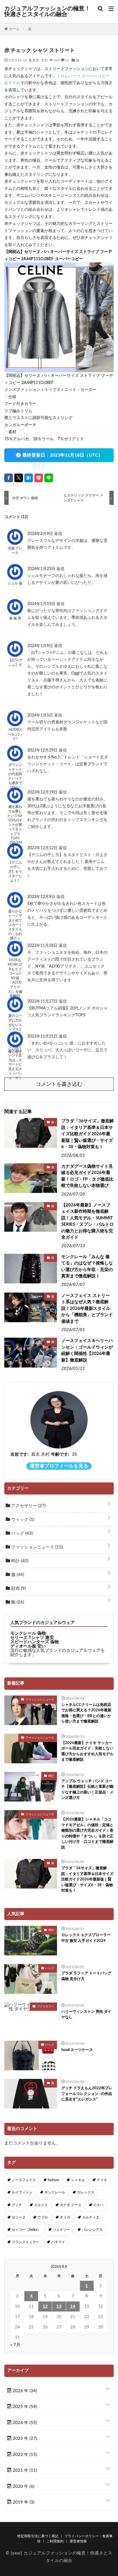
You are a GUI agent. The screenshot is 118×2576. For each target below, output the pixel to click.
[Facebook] (9, 478)
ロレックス (86, 2192)
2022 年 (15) (24, 2455)
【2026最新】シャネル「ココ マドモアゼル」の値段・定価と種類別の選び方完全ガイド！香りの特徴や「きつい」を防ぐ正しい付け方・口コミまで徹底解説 (87, 1833)
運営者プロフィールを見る (59, 1466)
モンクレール (55, 2192)
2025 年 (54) (24, 2407)
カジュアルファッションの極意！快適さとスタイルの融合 (47, 11)
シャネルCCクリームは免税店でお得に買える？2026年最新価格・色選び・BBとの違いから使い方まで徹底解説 (86, 1713)
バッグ (21, 1533)
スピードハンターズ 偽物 (35, 1642)
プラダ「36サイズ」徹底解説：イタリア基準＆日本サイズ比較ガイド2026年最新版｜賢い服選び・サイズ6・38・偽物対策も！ (87, 1134)
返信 (58, 534)
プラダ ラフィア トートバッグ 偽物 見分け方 (86, 1976)
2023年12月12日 (43, 848)
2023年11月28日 (43, 946)
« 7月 (15, 2345)
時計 (19, 1561)
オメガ (65, 2217)
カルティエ (91, 2217)
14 (73, 2306)
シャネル (78, 2180)
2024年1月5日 (41, 715)
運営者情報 (78, 2541)
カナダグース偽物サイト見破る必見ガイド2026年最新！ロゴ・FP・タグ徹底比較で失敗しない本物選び (87, 1176)
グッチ (17, 2205)
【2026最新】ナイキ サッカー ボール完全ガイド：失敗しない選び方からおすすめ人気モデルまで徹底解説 (87, 1752)
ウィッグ (22, 1520)
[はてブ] (29, 478)
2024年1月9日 (41, 646)
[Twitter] (19, 478)
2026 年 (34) (24, 2391)
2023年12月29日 (43, 750)
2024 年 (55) (24, 2423)
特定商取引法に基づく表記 (38, 2536)
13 (59, 2306)
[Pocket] (39, 478)
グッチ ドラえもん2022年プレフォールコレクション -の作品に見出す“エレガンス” (87, 2094)
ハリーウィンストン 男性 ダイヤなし (86, 2015)
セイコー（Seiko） (26, 2230)
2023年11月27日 (43, 1001)
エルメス (41, 2205)
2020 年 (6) (23, 2487)
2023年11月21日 (43, 1036)
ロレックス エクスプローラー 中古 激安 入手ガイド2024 (86, 1938)
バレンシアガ (92, 2230)
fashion (53, 2180)
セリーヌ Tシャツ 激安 (32, 1638)
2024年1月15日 (42, 604)
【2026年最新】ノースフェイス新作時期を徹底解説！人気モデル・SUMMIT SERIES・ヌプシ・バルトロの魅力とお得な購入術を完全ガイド (87, 1221)
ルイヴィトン (22, 2192)
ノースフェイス (24, 2180)
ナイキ (102, 2180)
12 (45, 2306)
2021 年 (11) (24, 2470)
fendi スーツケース (77, 2050)
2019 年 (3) (23, 2502)
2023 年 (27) (24, 2439)
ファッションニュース (36, 1547)
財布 (18, 1589)
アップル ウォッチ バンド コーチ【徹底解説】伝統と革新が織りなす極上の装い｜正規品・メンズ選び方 (87, 1790)
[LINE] (49, 478)
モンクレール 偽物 (28, 1633)
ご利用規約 (55, 2541)
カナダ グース (71, 2205)
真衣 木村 (40, 60)
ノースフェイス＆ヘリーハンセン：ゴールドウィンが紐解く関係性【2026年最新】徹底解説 (87, 1350)
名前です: (19, 1454)
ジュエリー (61, 2230)
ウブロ (43, 2217)
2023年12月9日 (42, 897)
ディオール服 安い (28, 1646)
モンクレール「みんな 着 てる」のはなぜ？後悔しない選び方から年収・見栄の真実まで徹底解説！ (87, 1267)
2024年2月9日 (41, 534)
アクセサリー (28, 1506)
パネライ (58, 2242)
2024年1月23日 (42, 569)
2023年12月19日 (43, 792)
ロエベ (99, 2205)
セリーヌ (19, 2217)
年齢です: (60, 1454)
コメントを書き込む (59, 1084)
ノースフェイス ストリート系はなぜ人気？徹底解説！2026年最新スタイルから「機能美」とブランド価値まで (87, 1309)
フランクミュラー (25, 2242)
